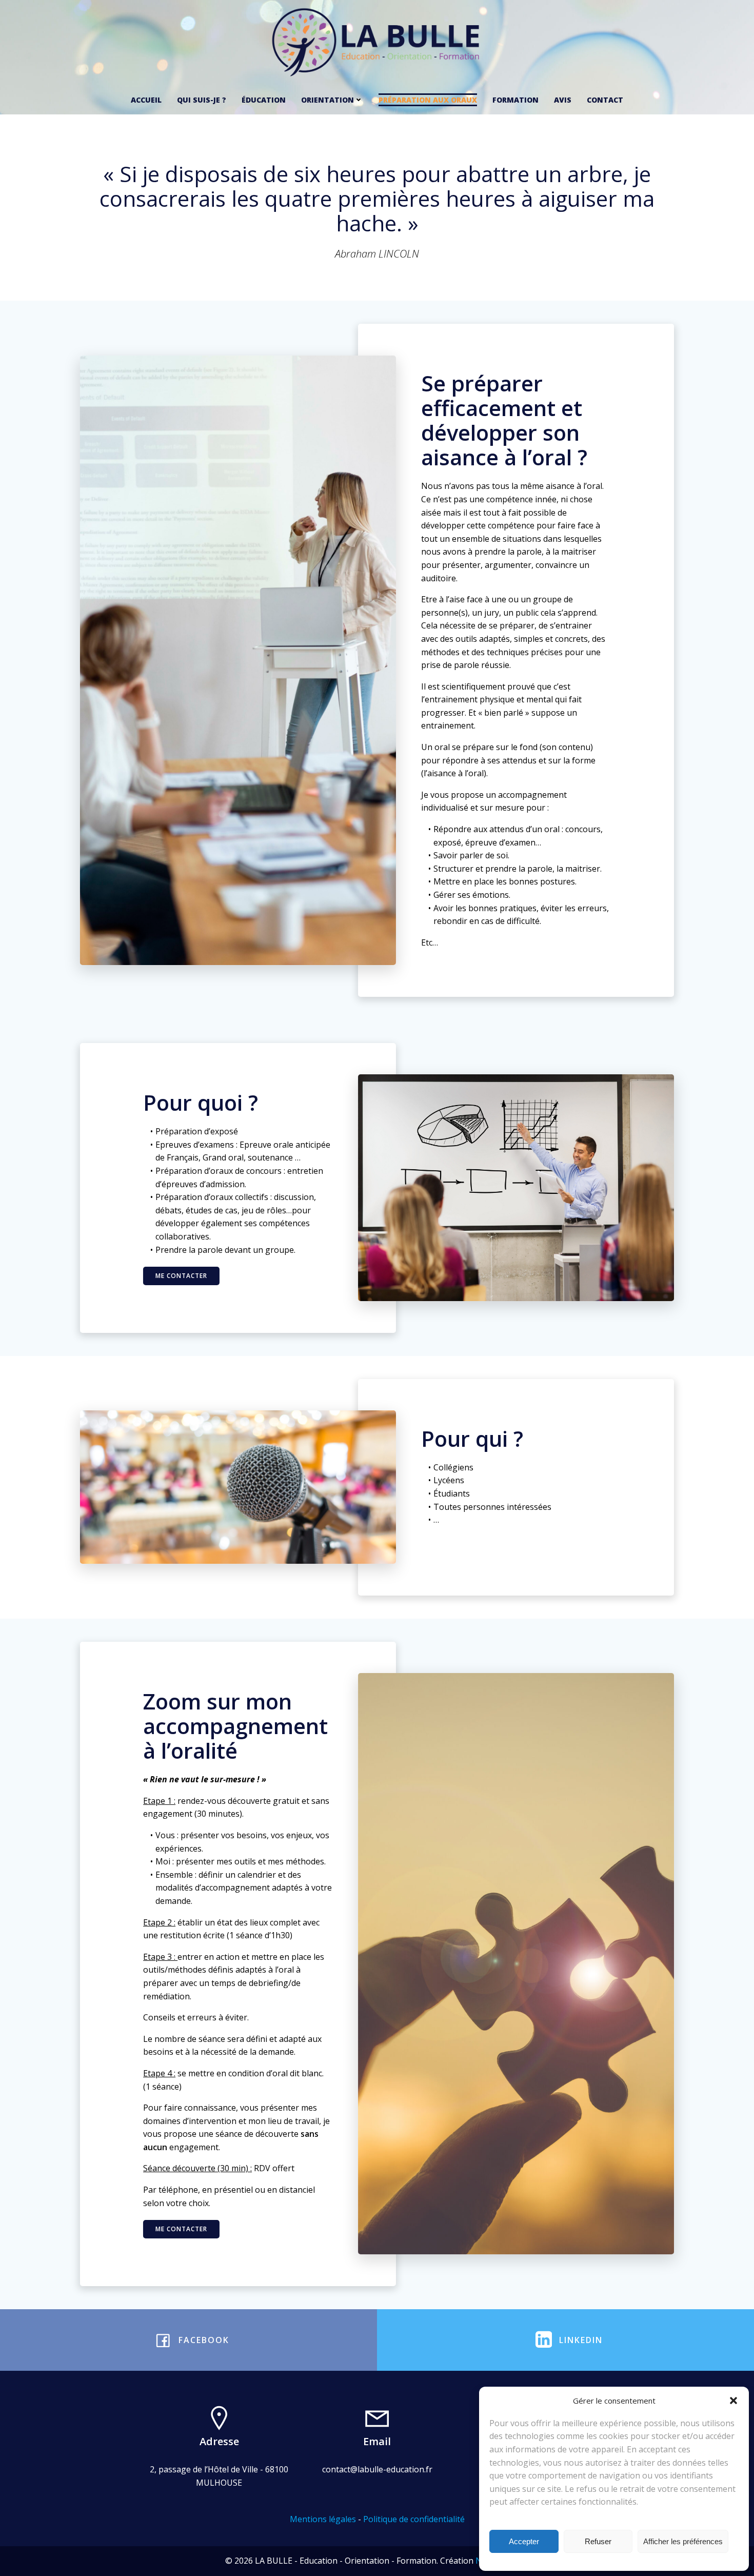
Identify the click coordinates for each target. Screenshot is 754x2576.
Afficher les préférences (683, 2541)
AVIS (563, 100)
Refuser (598, 2541)
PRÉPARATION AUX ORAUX (428, 100)
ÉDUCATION (264, 100)
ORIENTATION (328, 100)
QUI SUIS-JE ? (202, 100)
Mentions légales (323, 2519)
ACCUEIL (146, 100)
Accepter (524, 2541)
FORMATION (515, 100)
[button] (733, 2401)
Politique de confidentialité (414, 2519)
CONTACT (605, 100)
